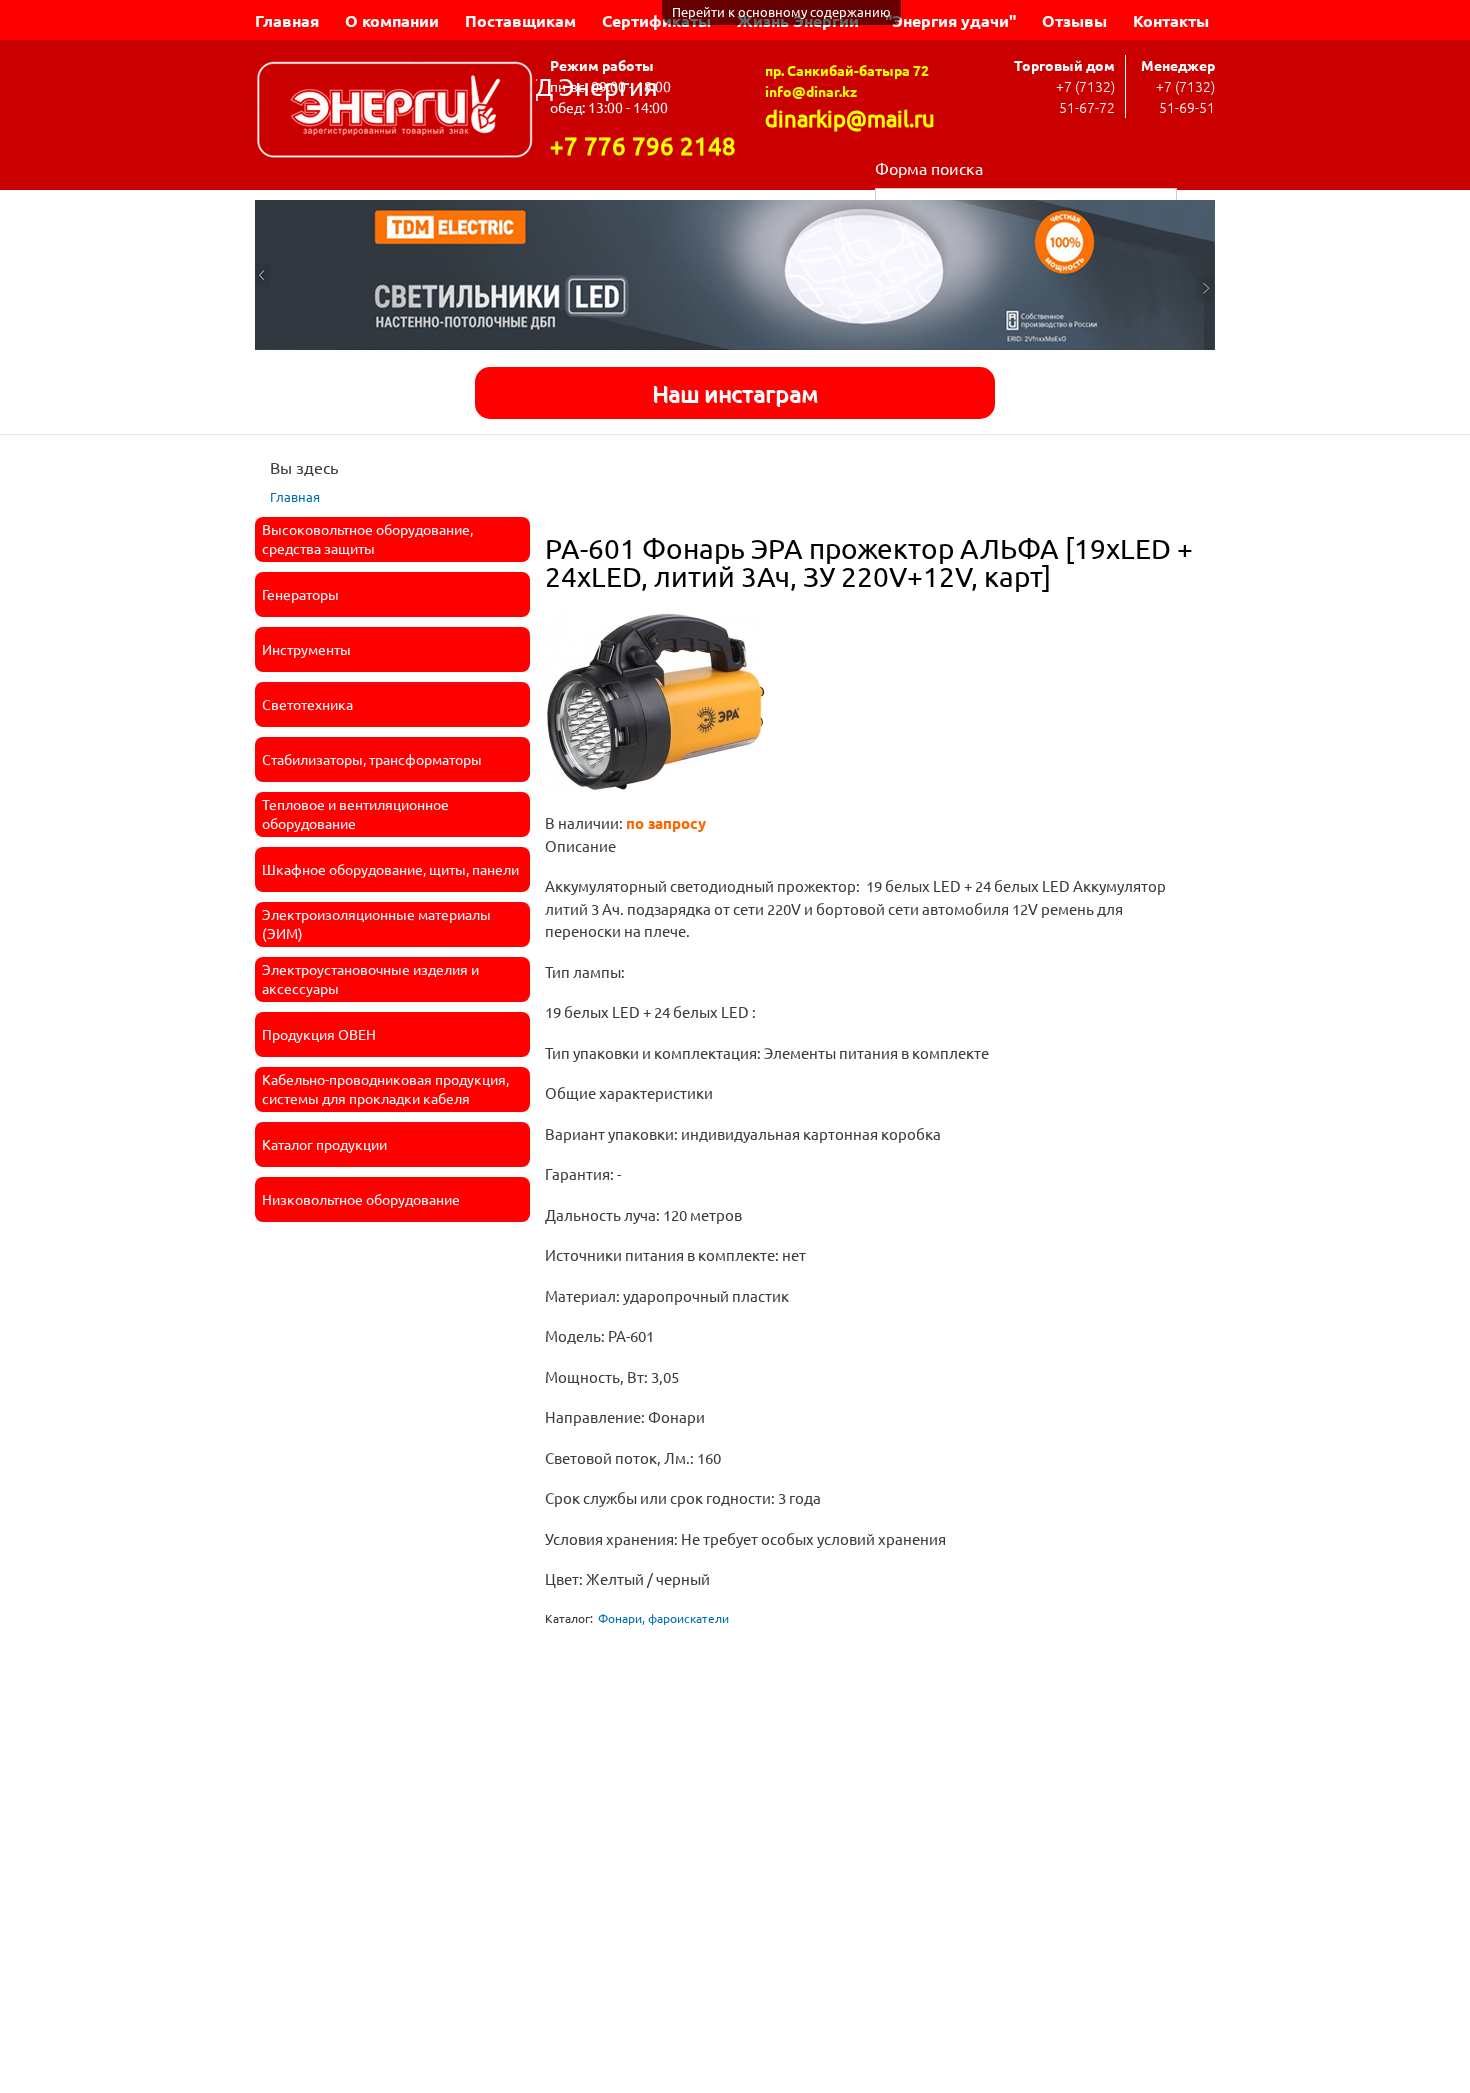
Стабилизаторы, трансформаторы (372, 759)
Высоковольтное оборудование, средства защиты (367, 539)
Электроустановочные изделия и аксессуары (370, 979)
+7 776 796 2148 (643, 145)
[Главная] (395, 112)
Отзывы (1074, 20)
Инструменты (306, 649)
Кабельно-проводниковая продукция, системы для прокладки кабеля (385, 1089)
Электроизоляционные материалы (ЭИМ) (376, 924)
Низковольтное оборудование (361, 1199)
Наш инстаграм (735, 392)
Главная (287, 20)
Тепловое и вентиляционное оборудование (355, 814)
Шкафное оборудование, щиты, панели (390, 869)
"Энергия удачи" (950, 20)
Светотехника (307, 704)
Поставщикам (520, 20)
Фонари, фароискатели (663, 1618)
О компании (392, 20)
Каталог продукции (324, 1144)
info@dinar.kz (811, 91)
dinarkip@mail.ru (850, 118)
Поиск (1196, 198)
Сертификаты (656, 20)
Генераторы (300, 594)
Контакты (1171, 20)
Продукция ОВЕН (319, 1034)
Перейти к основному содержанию (781, 11)
